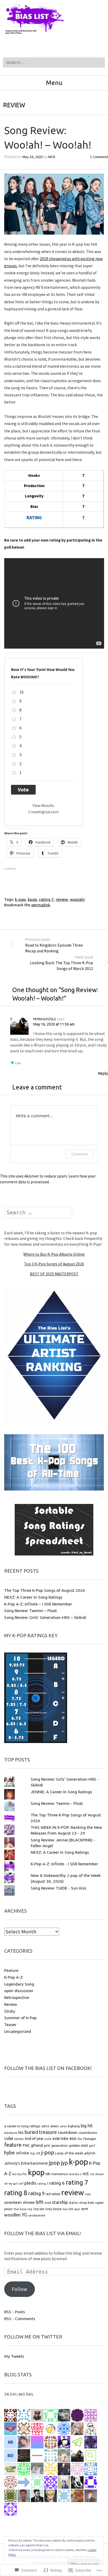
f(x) (80, 2139)
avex (63, 2126)
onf (21, 2184)
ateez (55, 2126)
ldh (48, 2174)
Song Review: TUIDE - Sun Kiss (58, 1888)
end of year (34, 2139)
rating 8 (16, 2193)
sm (40, 2202)
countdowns (88, 2133)
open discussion (19, 1991)
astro (45, 2126)
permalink (41, 905)
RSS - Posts (15, 2312)
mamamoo (60, 2174)
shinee (29, 2202)
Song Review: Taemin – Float (31, 1610)
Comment (80, 1154)
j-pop (48, 2152)
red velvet (53, 2194)
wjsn (77, 2209)
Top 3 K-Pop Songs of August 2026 (54, 1264)
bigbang (74, 2126)
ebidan (19, 2139)
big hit (87, 2126)
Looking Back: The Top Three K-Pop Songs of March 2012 (61, 963)
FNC (26, 2145)
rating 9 (36, 2193)
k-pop (20, 899)
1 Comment (99, 157)
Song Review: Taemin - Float (57, 1803)
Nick (52, 157)
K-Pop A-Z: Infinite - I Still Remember (64, 1864)
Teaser (10, 2024)
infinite (22, 2153)
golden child (78, 2146)
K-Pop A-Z (13, 1977)
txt (71, 2209)
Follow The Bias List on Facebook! (48, 2068)
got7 (92, 2146)
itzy (33, 2153)
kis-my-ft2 (20, 2174)
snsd (48, 2203)
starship (60, 2202)
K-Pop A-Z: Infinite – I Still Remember (38, 1604)
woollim (12, 2215)
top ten (39, 2209)
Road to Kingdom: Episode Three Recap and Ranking (54, 945)
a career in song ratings (22, 2126)
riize (88, 2194)
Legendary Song (19, 1984)
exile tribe (60, 2139)
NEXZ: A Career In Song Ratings (33, 1597)
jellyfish (90, 2153)
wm (85, 2209)
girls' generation (56, 2146)
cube (9, 2138)
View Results (43, 805)
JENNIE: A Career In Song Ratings (61, 1792)
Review (14, 105)
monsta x (75, 2174)
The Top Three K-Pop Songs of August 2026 (45, 1590)
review (62, 899)
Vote (23, 790)
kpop (32, 899)
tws (65, 2209)
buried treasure (41, 2132)
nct (86, 2173)
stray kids (87, 2203)
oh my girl (11, 2184)
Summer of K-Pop (20, 2018)
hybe (9, 2153)
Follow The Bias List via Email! (42, 2233)
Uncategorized (18, 2031)
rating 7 (46, 899)
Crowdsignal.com (43, 812)
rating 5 (43, 2184)
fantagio (90, 2139)
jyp (64, 2163)
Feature (11, 1970)
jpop (55, 2163)
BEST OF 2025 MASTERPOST (54, 1274)
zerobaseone (37, 2215)
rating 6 (57, 2183)
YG (25, 2215)
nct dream (97, 2174)
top (30, 2209)
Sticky (10, 2011)
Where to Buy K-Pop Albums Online (54, 1254)
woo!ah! (77, 899)
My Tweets (14, 2356)
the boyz (20, 2209)
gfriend (37, 2145)
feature (13, 2145)
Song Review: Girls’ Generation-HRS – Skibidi (45, 1617)
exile (48, 2139)
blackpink (11, 2133)
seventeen (13, 2203)
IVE (38, 2153)
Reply (103, 1073)
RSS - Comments (20, 2319)
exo (73, 2138)
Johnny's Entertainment (26, 2163)
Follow (20, 2289)
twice (57, 2209)
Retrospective (17, 1997)
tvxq (49, 2209)
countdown (68, 2132)
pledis (30, 2183)
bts (21, 2133)
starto (74, 2203)
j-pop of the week (69, 2153)
